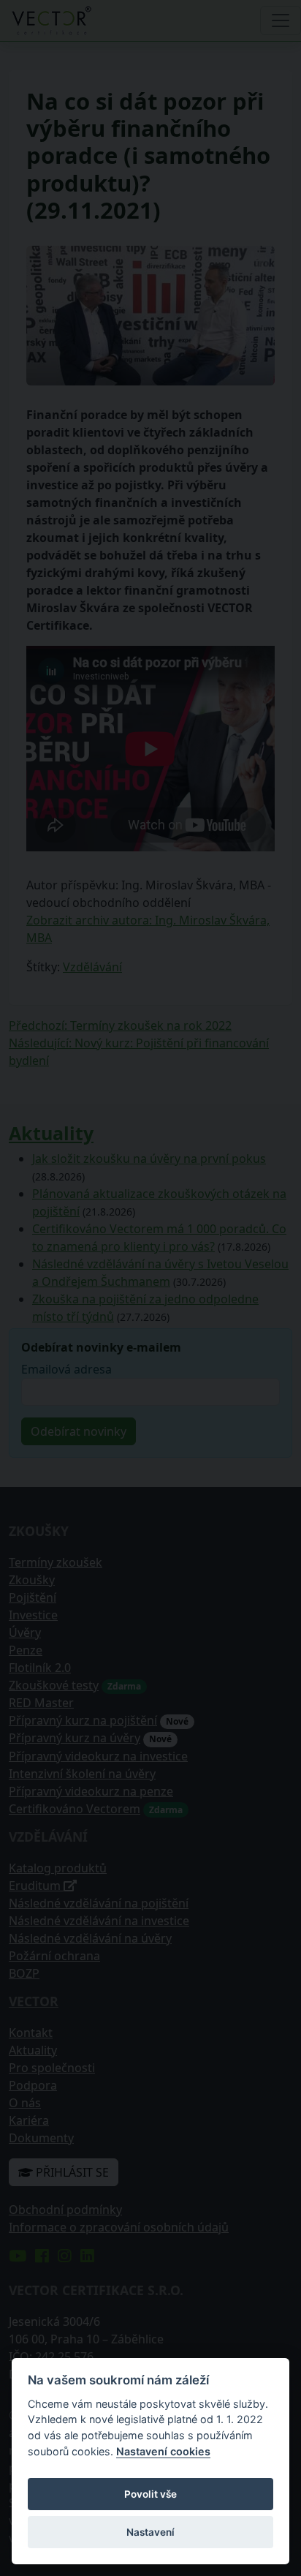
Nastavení (150, 2532)
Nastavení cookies (163, 2451)
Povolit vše (150, 2494)
